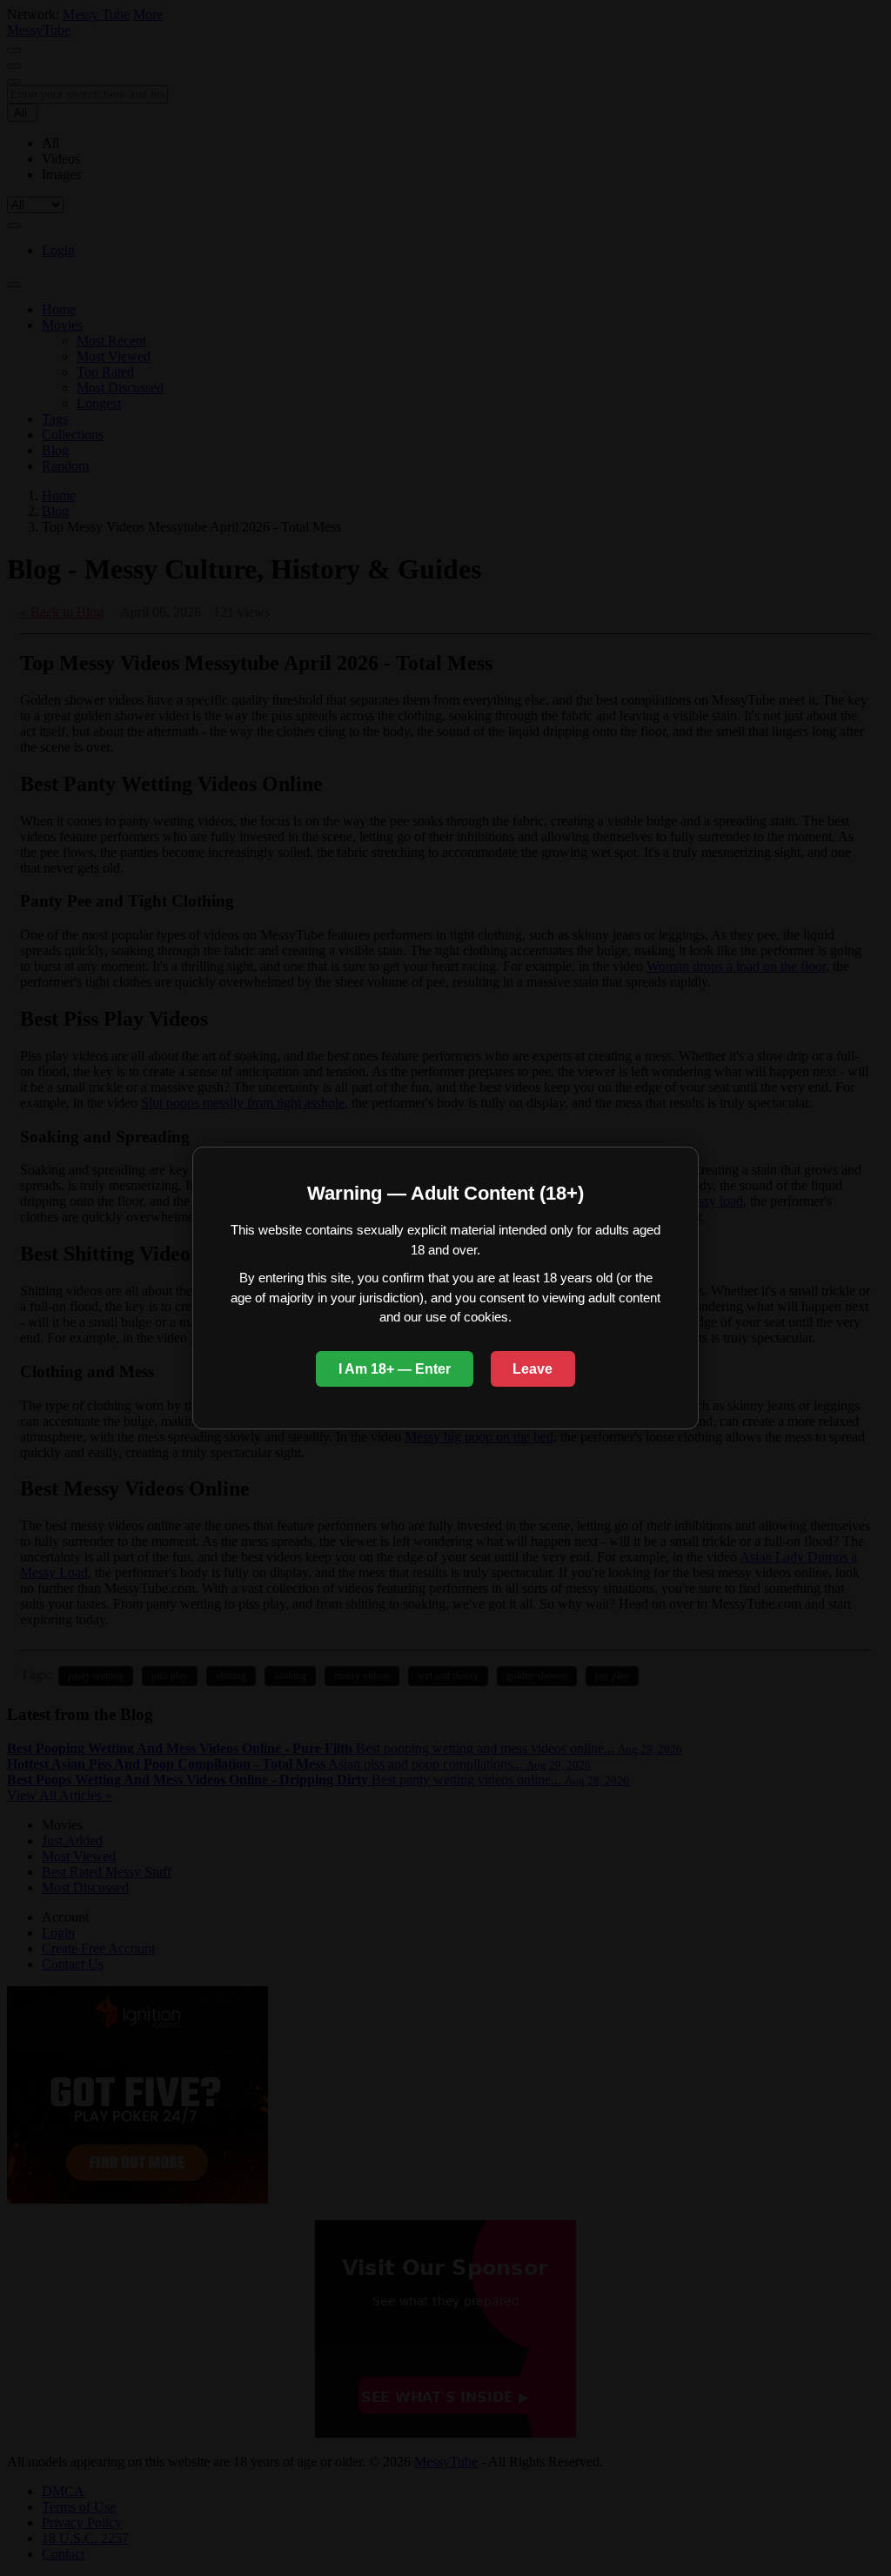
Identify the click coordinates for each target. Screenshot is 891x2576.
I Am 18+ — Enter (395, 1369)
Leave (533, 1369)
